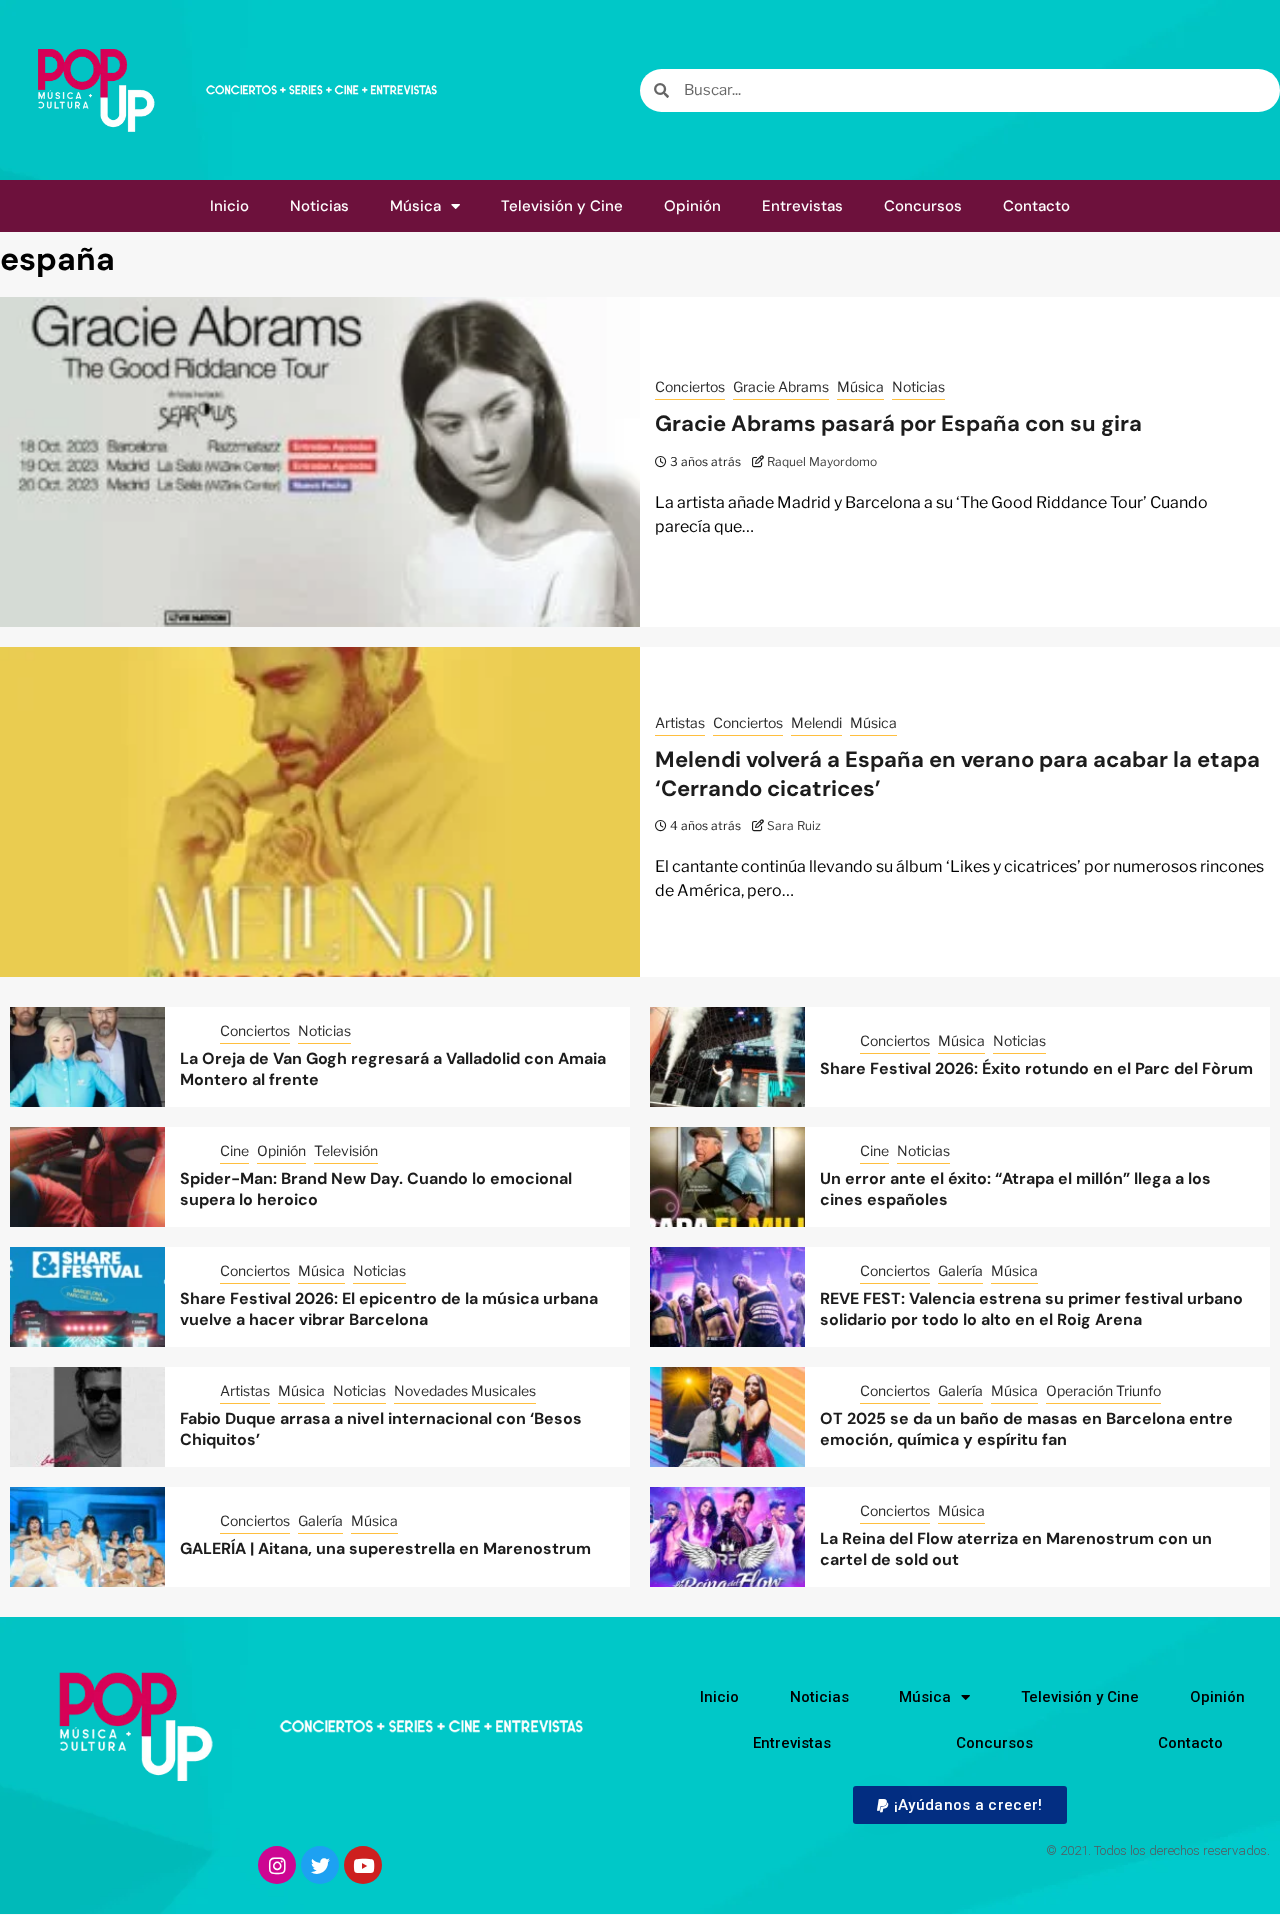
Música (415, 206)
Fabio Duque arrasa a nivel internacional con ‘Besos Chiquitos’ (381, 1429)
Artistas (680, 722)
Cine (234, 1150)
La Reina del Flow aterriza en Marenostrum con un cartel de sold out (1016, 1549)
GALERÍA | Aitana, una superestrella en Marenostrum (385, 1548)
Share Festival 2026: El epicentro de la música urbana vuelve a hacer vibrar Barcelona (389, 1309)
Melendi (816, 722)
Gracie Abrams (781, 386)
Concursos (923, 206)
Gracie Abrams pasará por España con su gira (898, 423)
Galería (960, 1270)
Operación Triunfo (1103, 1390)
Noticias (319, 206)
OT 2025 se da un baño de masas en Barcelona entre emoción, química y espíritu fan (1026, 1429)
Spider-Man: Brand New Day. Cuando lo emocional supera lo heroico (376, 1189)
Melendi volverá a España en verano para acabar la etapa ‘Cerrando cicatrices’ (957, 774)
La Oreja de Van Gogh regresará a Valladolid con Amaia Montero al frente (393, 1069)
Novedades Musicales (465, 1390)
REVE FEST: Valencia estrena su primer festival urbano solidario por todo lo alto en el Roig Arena (1031, 1309)
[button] (959, 1805)
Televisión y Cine (562, 206)
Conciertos (690, 386)
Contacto (1036, 206)
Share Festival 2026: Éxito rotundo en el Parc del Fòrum (1036, 1068)
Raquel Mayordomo (822, 461)
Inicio (229, 206)
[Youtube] (363, 1865)
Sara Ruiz (794, 825)
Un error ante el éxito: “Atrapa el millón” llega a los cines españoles (1015, 1189)
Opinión (692, 206)
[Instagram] (277, 1865)
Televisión (346, 1150)
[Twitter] (320, 1865)
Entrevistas (802, 206)
